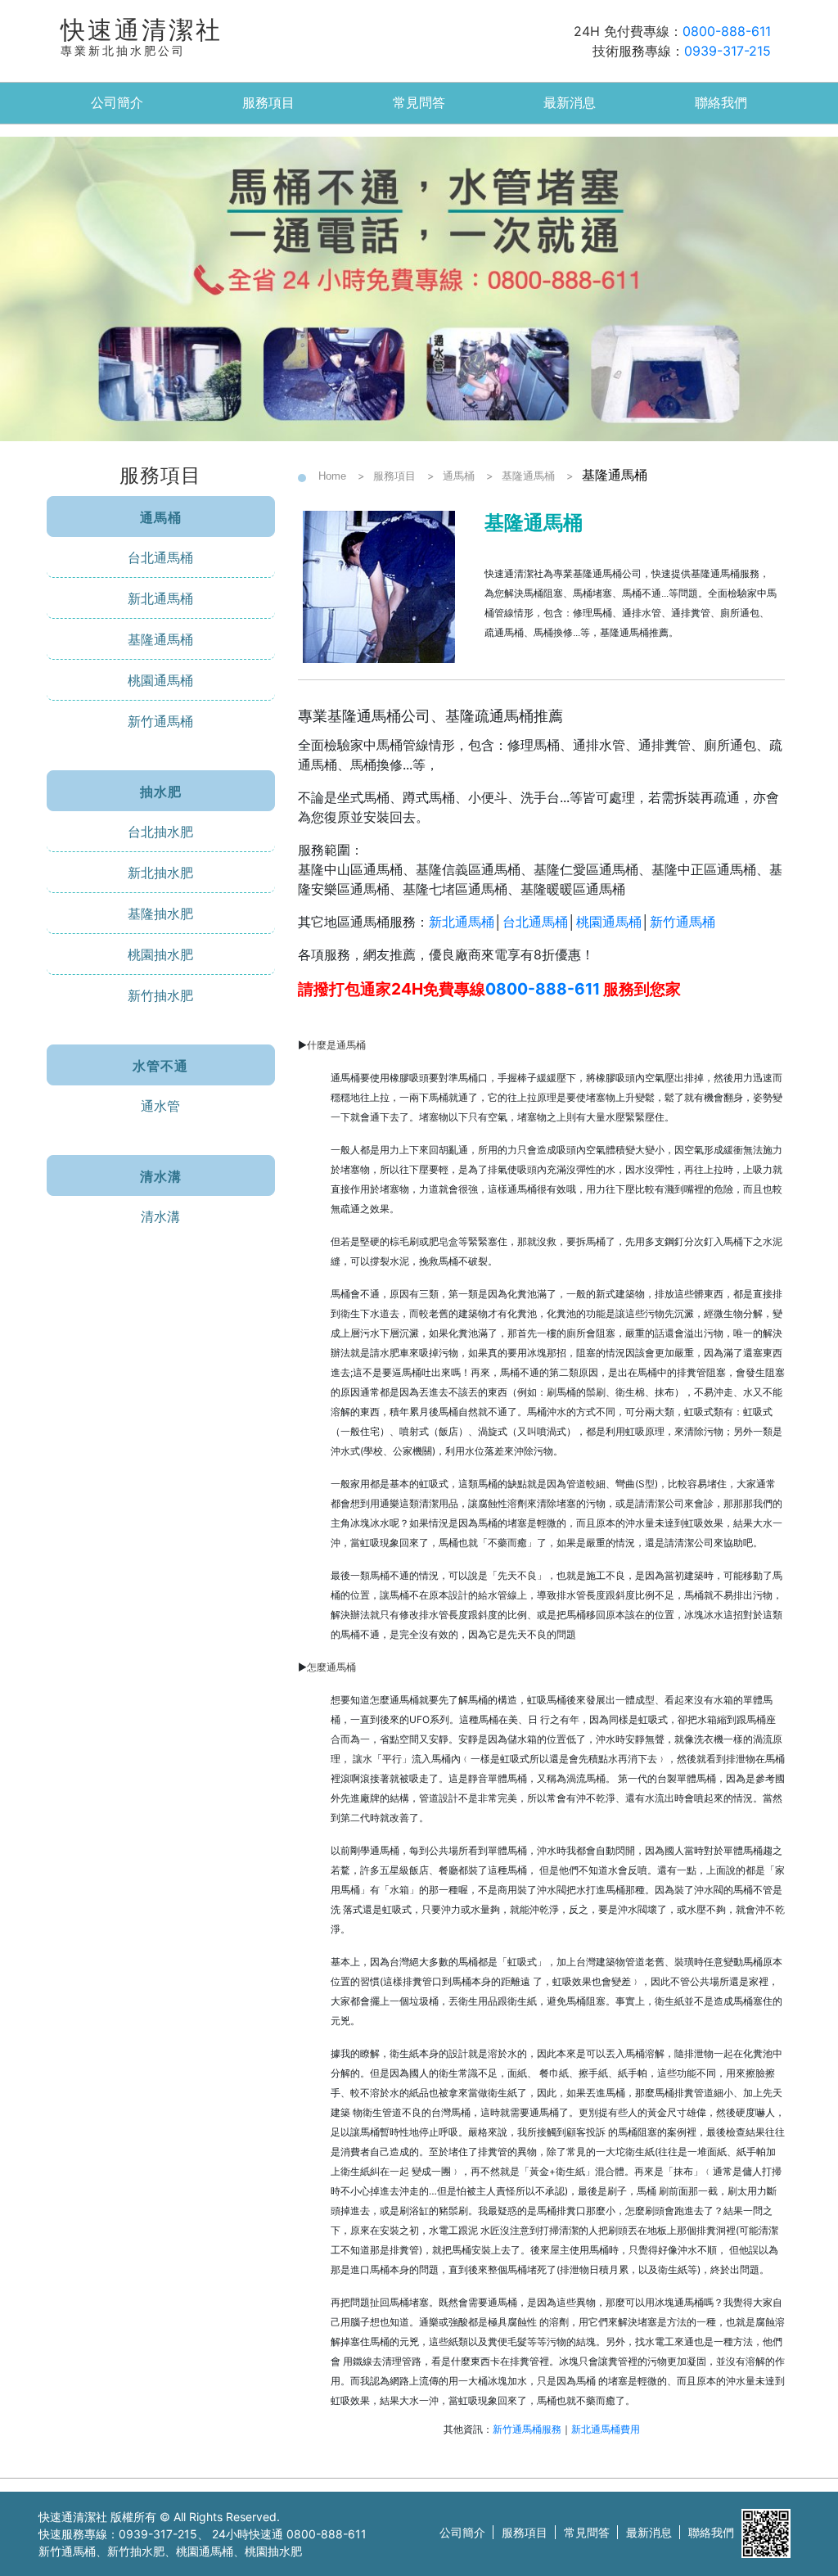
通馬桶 (161, 517)
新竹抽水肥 (160, 995)
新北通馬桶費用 (606, 2429)
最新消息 (570, 103)
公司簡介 (117, 103)
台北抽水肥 (160, 832)
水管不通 (160, 1066)
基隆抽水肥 (160, 914)
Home (332, 476)
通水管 (160, 1106)
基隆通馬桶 (160, 639)
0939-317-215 (728, 51)
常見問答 (419, 103)
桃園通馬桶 (160, 680)
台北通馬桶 (160, 557)
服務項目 (268, 103)
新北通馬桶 (160, 598)
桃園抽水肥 (160, 954)
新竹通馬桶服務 (527, 2429)
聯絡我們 (721, 103)
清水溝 (161, 1176)
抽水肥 (161, 792)
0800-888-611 (727, 31)
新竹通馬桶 (160, 721)
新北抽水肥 (160, 873)
